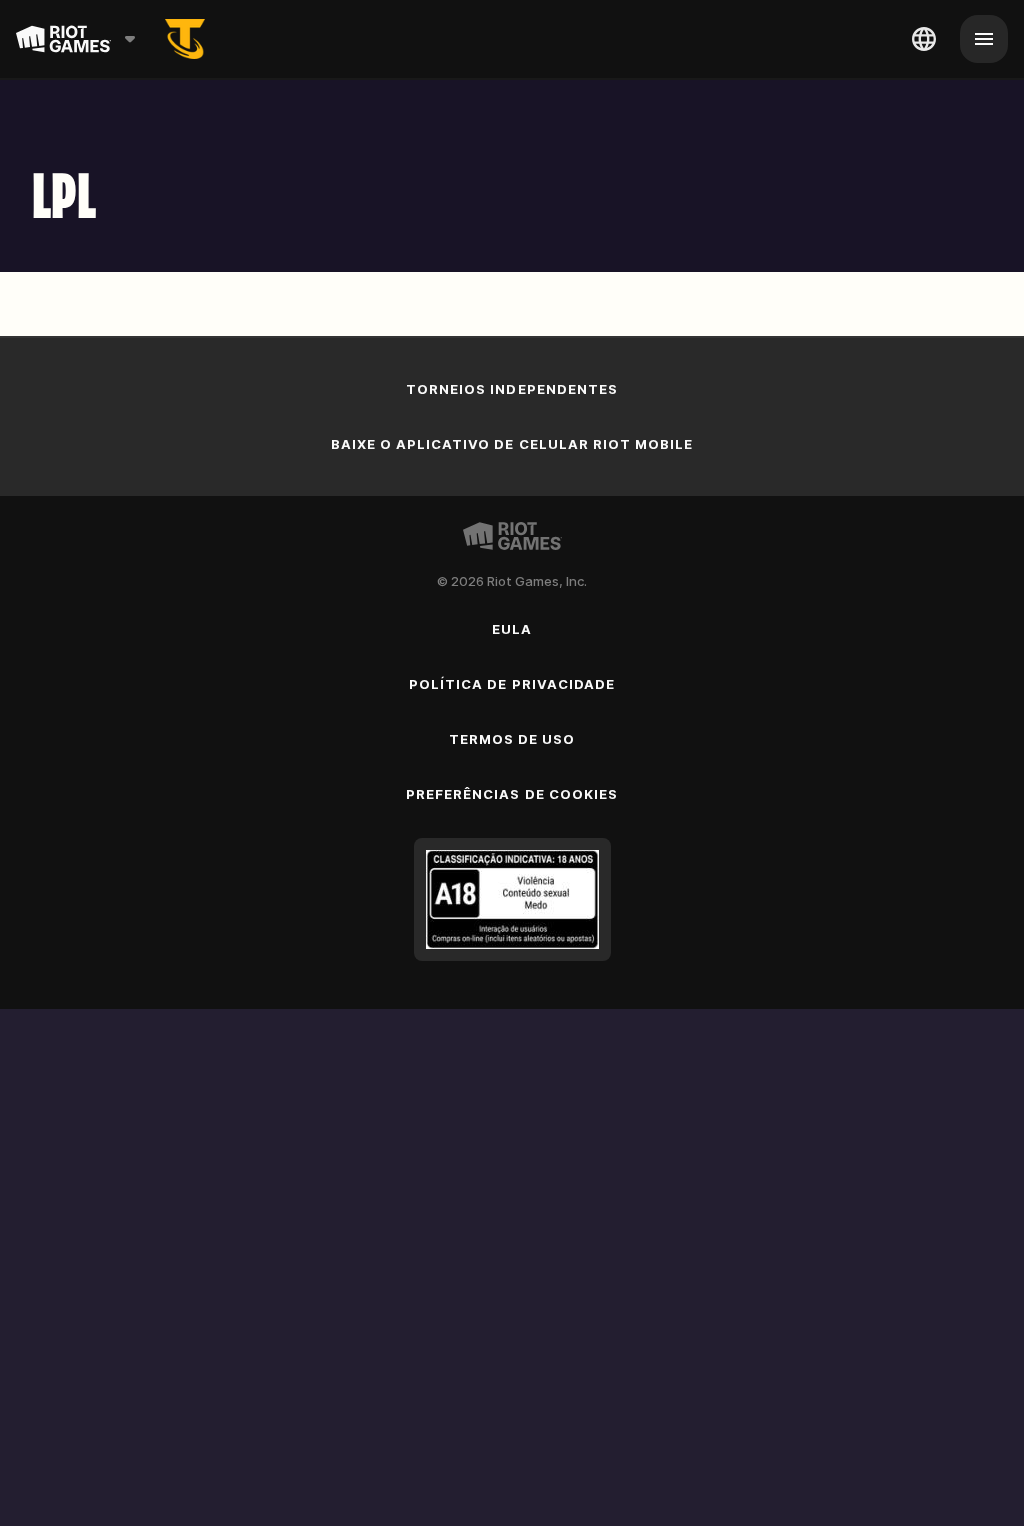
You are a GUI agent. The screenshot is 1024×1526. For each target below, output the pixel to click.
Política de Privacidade (512, 684)
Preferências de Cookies (512, 794)
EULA (512, 629)
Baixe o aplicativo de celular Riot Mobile (512, 444)
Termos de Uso (512, 739)
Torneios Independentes (512, 389)
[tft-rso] (185, 39)
